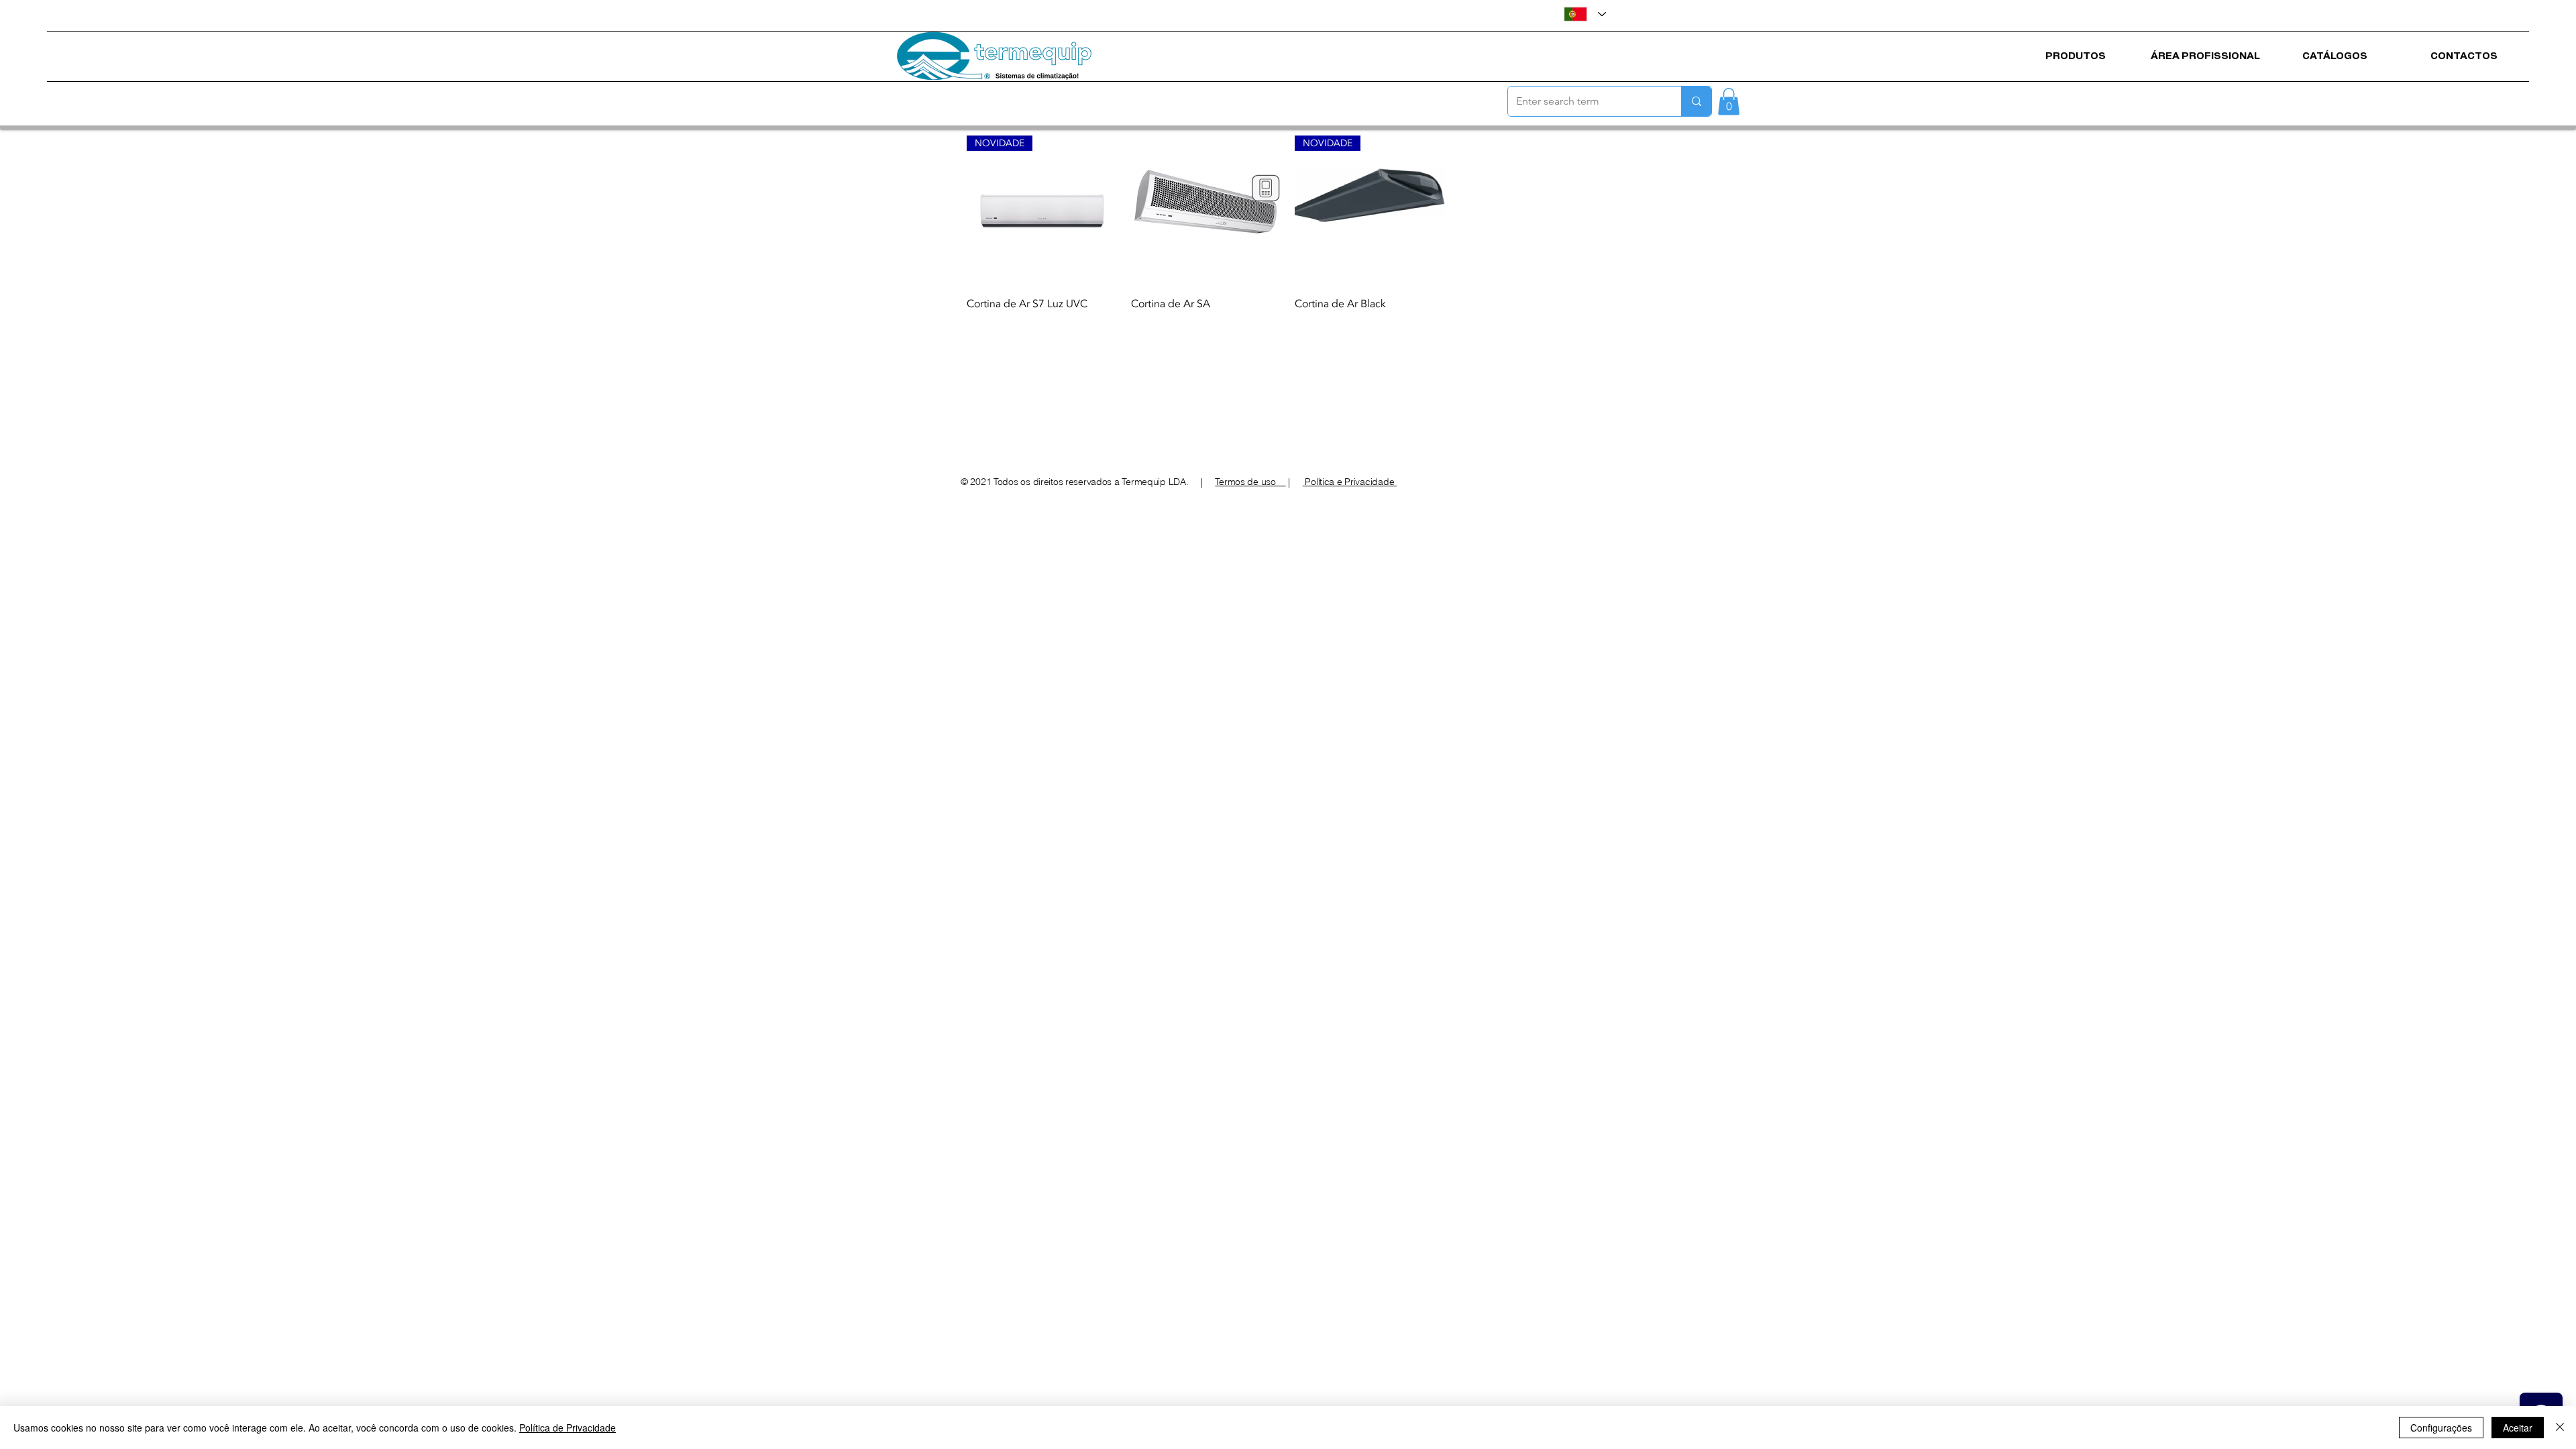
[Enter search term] (1696, 101)
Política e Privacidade (1350, 482)
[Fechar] (2560, 1428)
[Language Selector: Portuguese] (1585, 14)
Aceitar (2518, 1428)
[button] (1729, 102)
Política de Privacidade (568, 1428)
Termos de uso (1250, 482)
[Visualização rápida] (1206, 211)
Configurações (2441, 1428)
